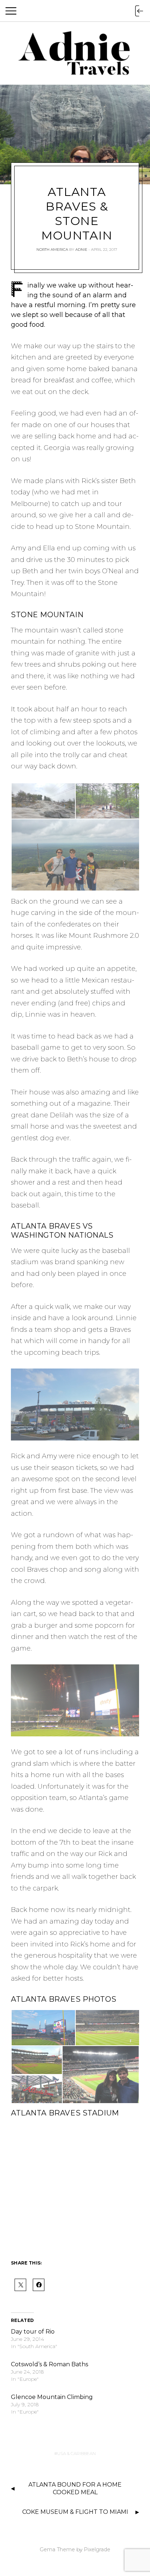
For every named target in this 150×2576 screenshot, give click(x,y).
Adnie (81, 250)
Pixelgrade (97, 2549)
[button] (43, 801)
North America (52, 250)
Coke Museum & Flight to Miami (75, 2512)
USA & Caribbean (76, 2453)
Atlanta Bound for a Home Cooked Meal (75, 2488)
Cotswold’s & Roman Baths (50, 2364)
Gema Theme (57, 2549)
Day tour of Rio (33, 2332)
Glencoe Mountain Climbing (52, 2397)
